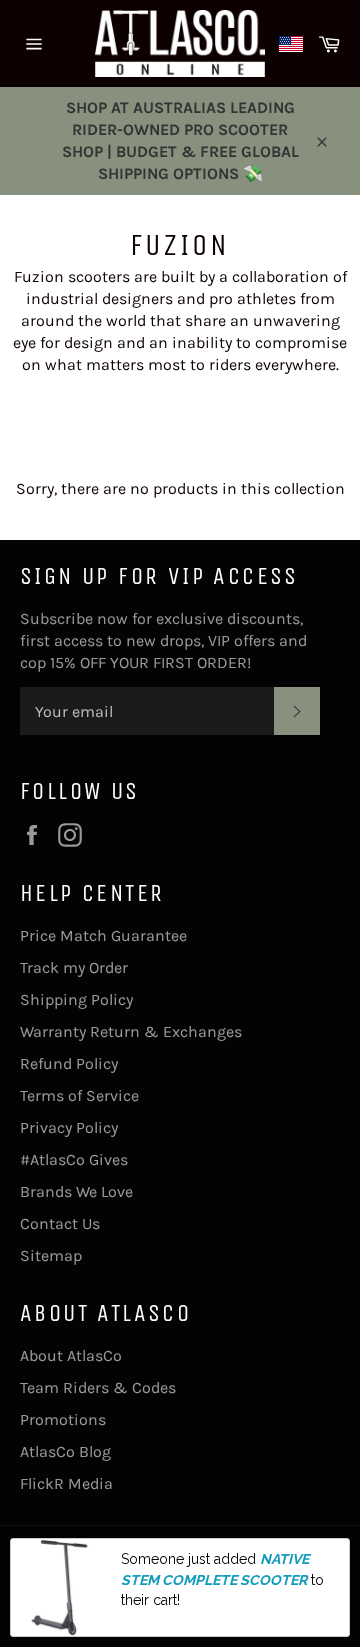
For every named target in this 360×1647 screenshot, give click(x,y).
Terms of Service (79, 1095)
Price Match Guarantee (103, 935)
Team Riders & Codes (98, 1387)
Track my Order (74, 967)
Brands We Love (76, 1191)
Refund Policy (69, 1063)
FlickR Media (66, 1483)
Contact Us (60, 1223)
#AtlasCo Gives (74, 1159)
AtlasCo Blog (65, 1451)
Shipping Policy (76, 999)
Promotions (63, 1419)
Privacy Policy (69, 1127)
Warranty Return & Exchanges (131, 1031)
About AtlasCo (71, 1355)
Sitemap (51, 1255)
